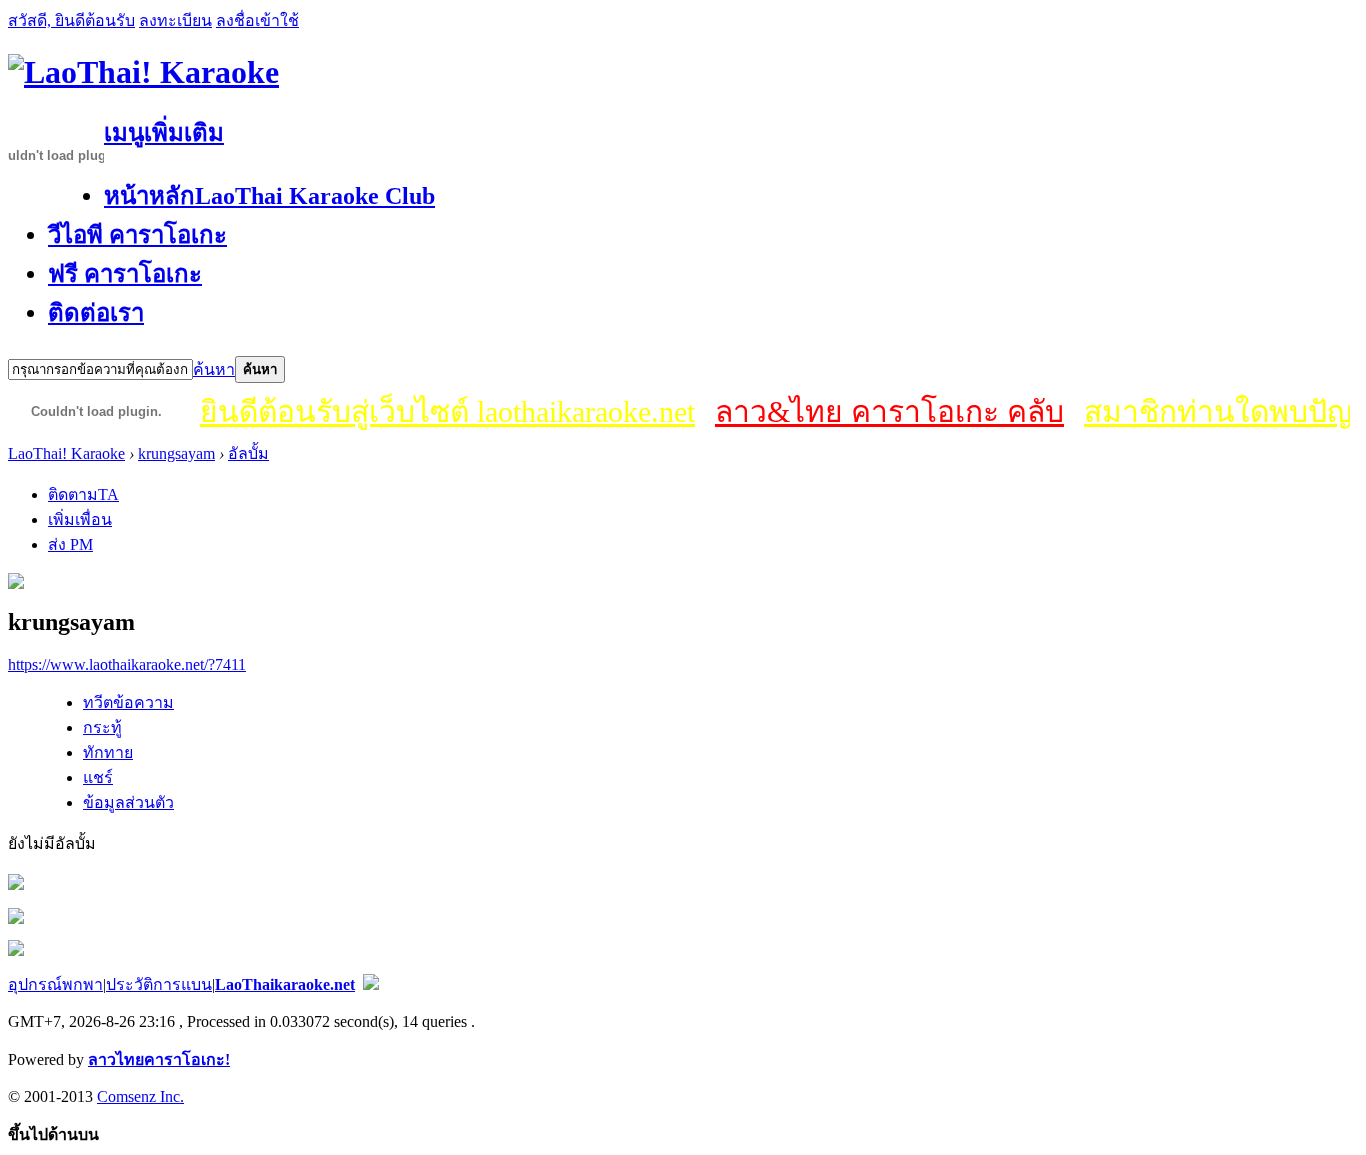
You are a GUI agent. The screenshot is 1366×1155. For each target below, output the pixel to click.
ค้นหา (214, 369)
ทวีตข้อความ (128, 702)
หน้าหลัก (269, 196)
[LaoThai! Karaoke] (143, 72)
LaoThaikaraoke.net (285, 984)
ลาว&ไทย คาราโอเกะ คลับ (889, 411)
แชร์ (98, 777)
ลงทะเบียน (175, 20)
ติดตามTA (83, 494)
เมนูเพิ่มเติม (164, 133)
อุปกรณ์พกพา (55, 984)
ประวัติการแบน (159, 984)
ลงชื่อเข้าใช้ (257, 20)
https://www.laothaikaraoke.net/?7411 (127, 664)
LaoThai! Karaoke (66, 453)
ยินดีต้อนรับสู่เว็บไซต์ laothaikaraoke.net (447, 411)
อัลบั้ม (248, 453)
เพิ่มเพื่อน (80, 519)
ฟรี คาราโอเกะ (125, 274)
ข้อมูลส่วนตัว (128, 802)
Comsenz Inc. (140, 1096)
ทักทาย (108, 752)
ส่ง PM (70, 544)
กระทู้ (102, 727)
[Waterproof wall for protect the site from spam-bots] (371, 984)
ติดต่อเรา (96, 313)
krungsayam (176, 453)
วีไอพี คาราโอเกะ (137, 235)
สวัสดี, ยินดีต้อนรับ (71, 20)
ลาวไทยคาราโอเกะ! (159, 1059)
